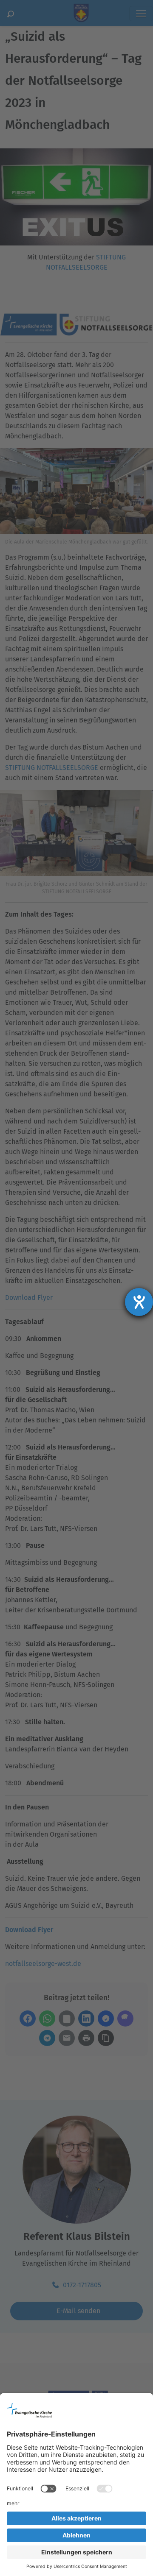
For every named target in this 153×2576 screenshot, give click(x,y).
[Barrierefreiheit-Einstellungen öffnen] (139, 1302)
